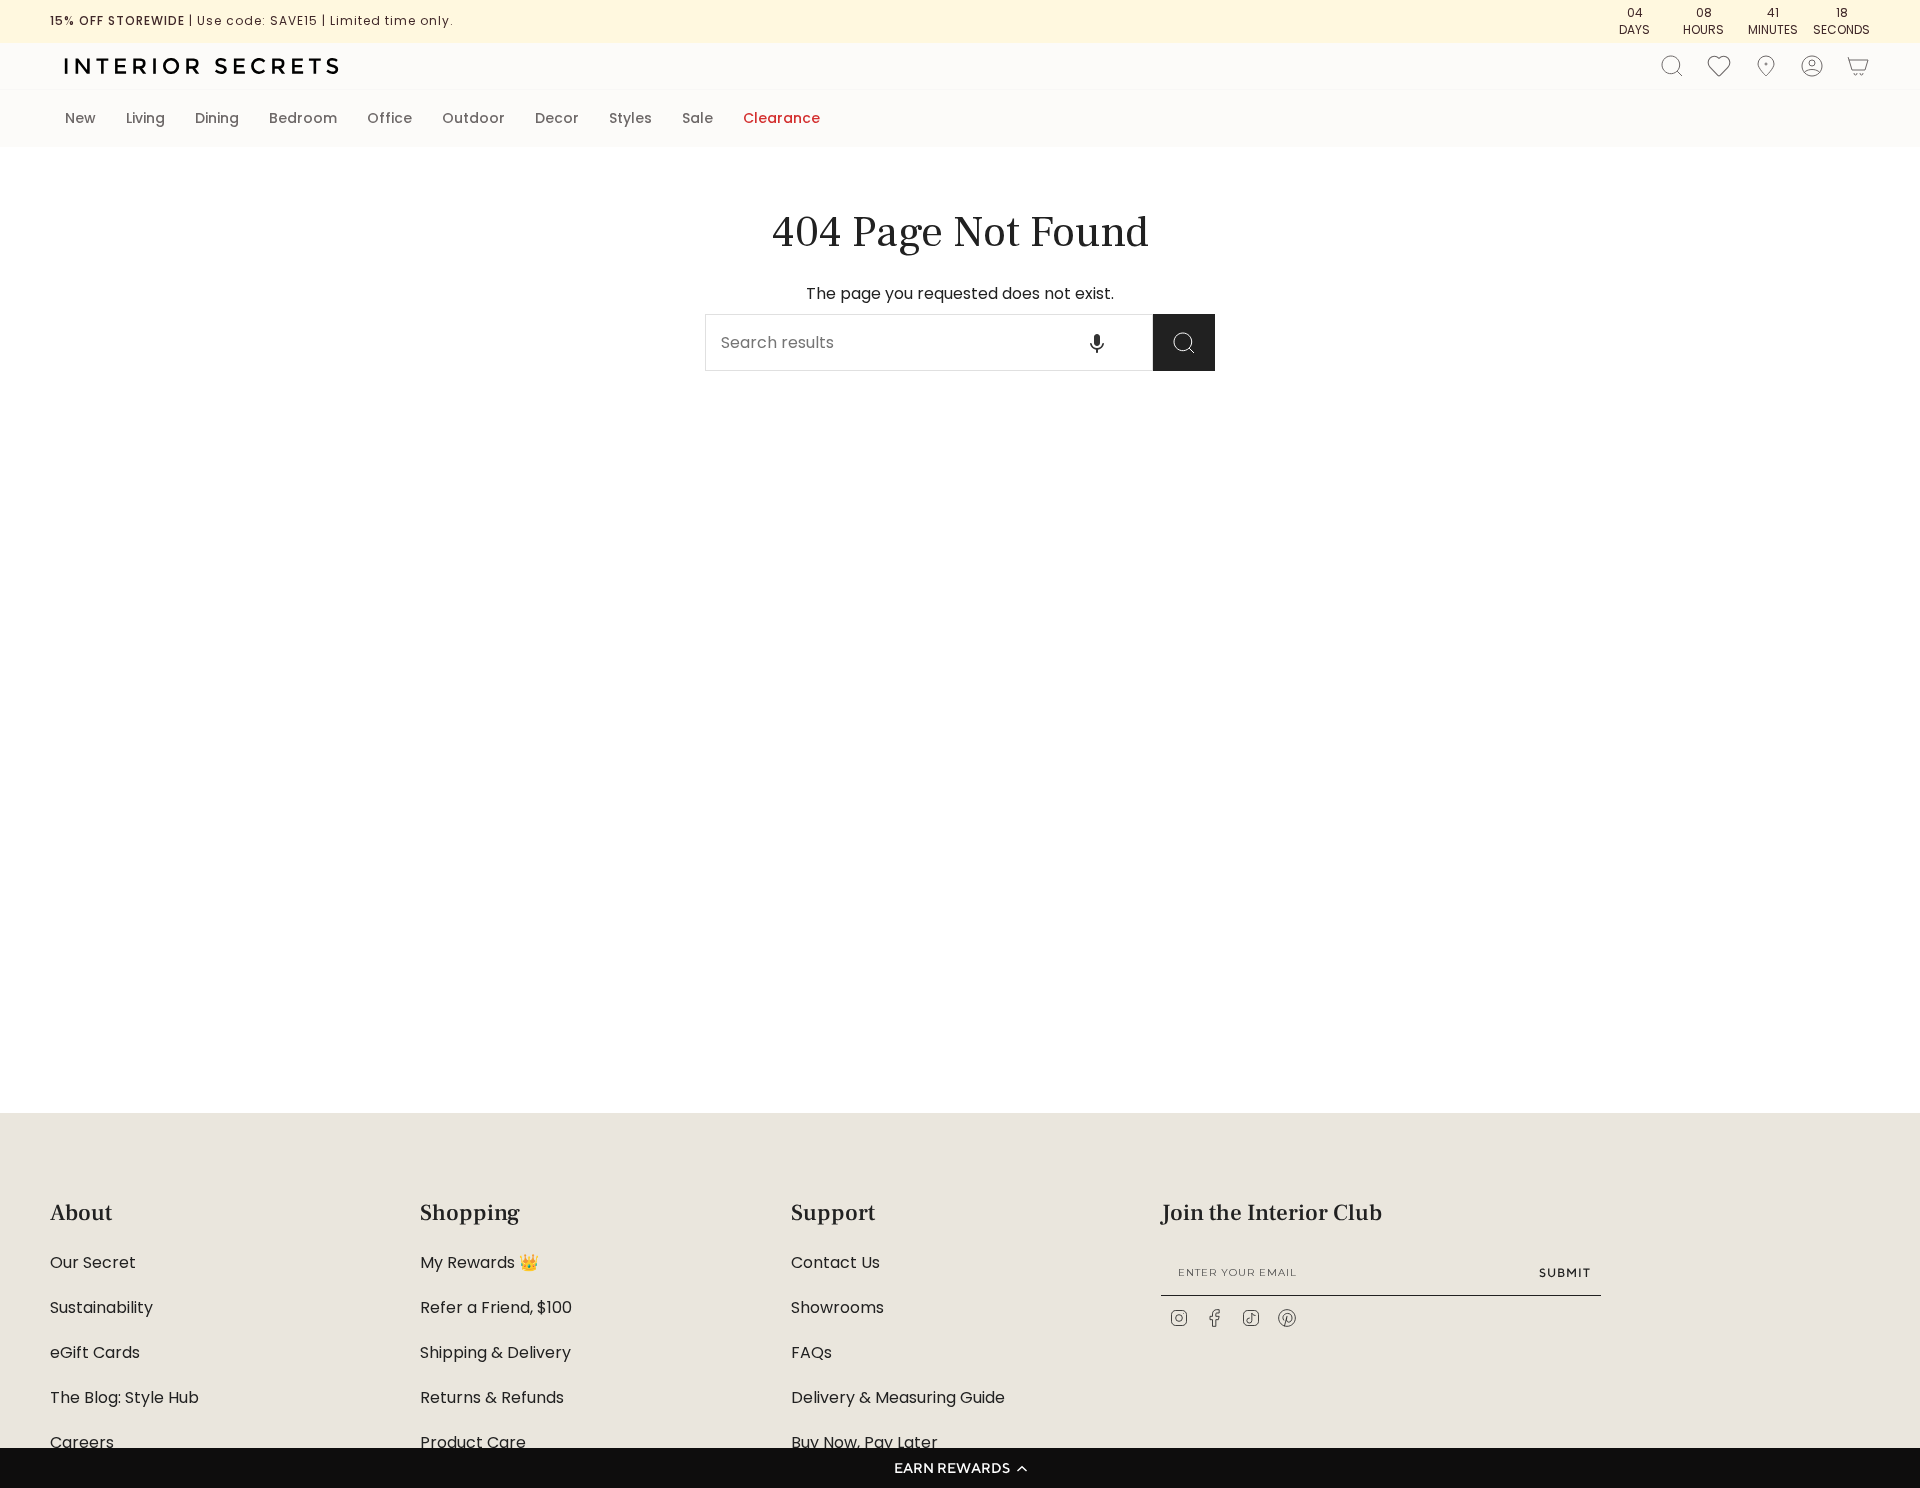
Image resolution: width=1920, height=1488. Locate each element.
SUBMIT (1565, 1272)
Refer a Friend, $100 (496, 1307)
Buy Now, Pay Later (864, 1442)
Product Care (473, 1442)
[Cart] (1858, 66)
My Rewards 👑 (479, 1262)
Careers (82, 1442)
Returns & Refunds (492, 1397)
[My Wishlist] (1719, 65)
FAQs (811, 1352)
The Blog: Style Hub (124, 1397)
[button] (960, 1468)
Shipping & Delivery (495, 1352)
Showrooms (837, 1307)
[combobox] (895, 342)
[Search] (1184, 342)
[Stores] (1766, 66)
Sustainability (101, 1307)
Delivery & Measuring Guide (898, 1397)
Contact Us (835, 1262)
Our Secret (93, 1262)
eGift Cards (95, 1352)
